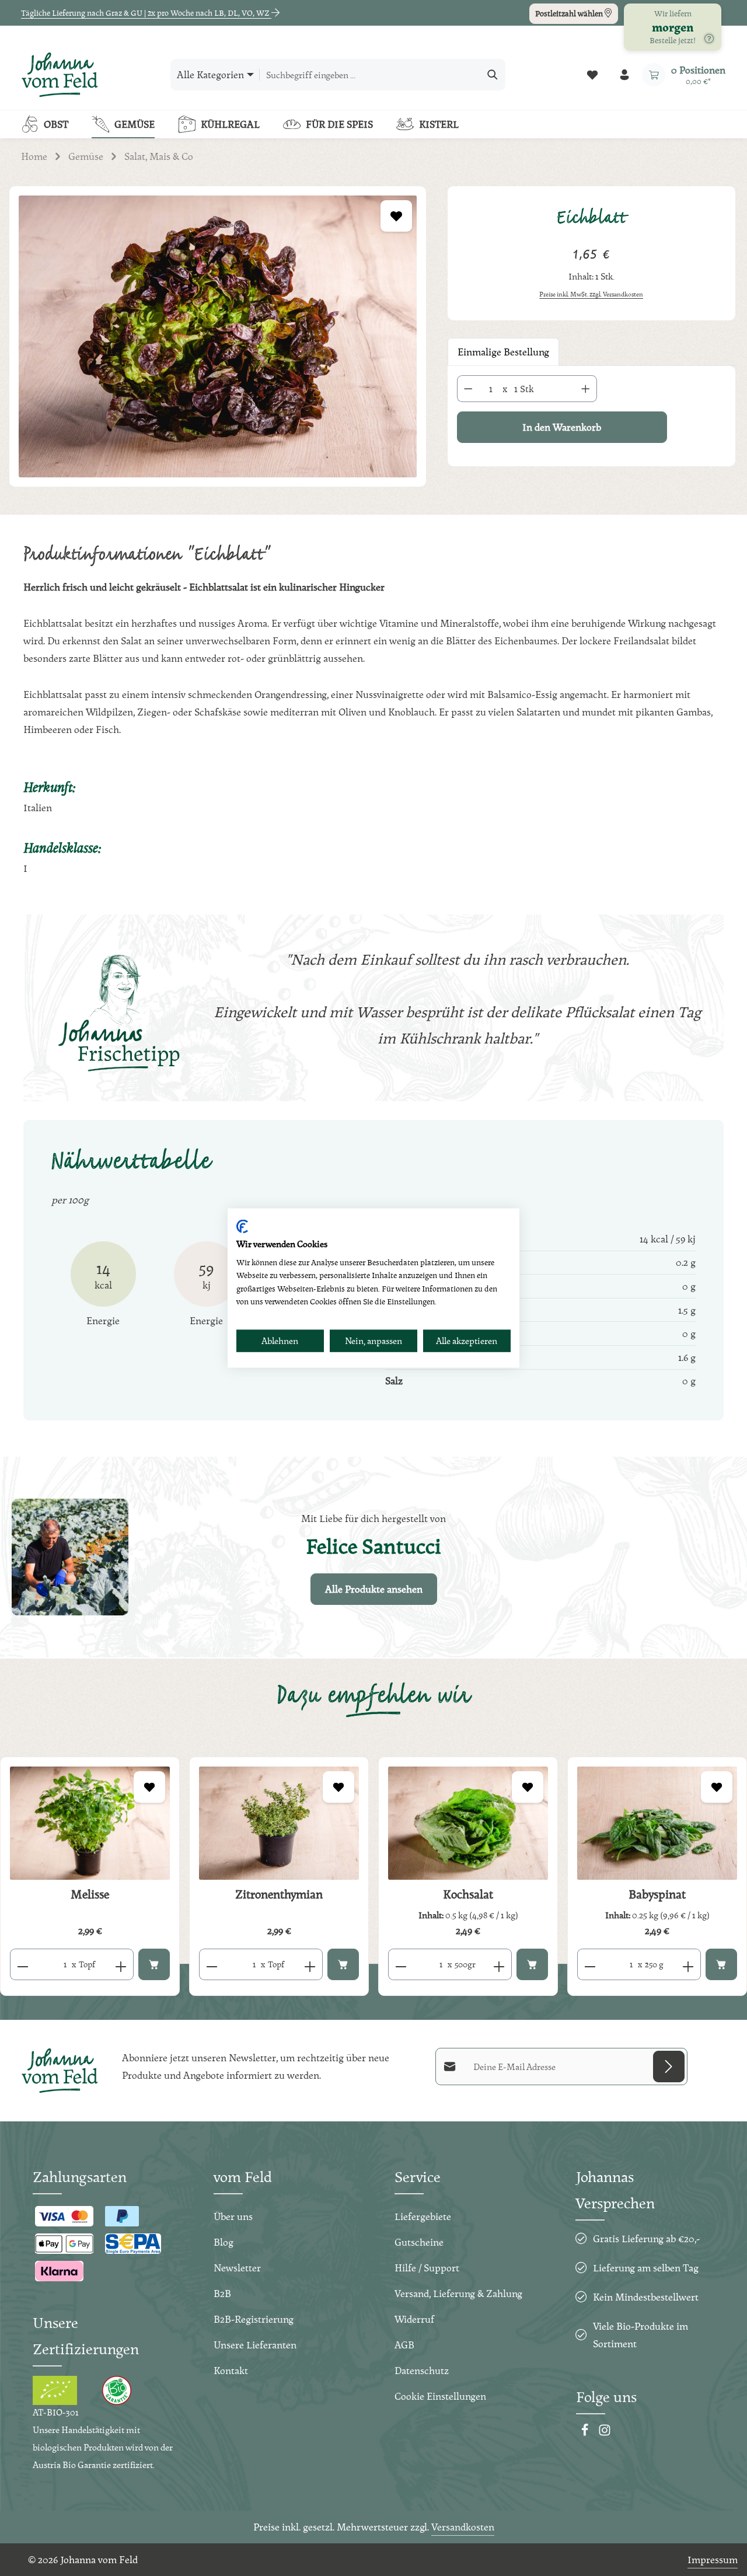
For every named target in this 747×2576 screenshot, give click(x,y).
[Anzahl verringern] (468, 389)
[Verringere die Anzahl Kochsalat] (401, 1964)
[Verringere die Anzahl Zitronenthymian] (212, 1964)
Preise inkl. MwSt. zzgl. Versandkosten (591, 294)
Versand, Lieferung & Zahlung (458, 2293)
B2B (222, 2293)
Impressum (713, 2559)
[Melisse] (90, 1823)
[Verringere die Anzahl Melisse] (22, 1964)
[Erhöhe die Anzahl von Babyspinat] (688, 1964)
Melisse (90, 1894)
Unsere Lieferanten (255, 2345)
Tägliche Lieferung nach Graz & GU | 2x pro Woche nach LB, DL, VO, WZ (146, 13)
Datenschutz (422, 2370)
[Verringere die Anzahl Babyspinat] (590, 1964)
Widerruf (414, 2319)
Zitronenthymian (279, 1894)
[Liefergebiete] (709, 39)
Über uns (233, 2216)
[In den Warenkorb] (154, 1964)
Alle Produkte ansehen (374, 1589)
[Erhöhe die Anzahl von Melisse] (121, 1964)
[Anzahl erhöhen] (586, 389)
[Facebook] (586, 2433)
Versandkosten (463, 2527)
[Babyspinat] (657, 1823)
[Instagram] (605, 2433)
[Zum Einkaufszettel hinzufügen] (396, 216)
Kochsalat (468, 1894)
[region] (218, 350)
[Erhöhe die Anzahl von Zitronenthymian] (310, 1964)
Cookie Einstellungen (440, 2396)
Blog (224, 2242)
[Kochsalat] (468, 1823)
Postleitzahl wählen (570, 13)
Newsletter (237, 2268)
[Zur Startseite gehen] (60, 75)
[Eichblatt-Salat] (218, 336)
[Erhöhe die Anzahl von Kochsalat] (499, 1964)
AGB (404, 2345)
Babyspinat (657, 1894)
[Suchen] (493, 75)
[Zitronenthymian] (279, 1823)
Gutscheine (419, 2242)
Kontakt (231, 2370)
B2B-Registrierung (254, 2319)
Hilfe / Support (427, 2268)
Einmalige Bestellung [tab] (503, 352)
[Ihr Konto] (624, 75)
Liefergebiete (423, 2216)
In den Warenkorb (562, 427)
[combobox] (370, 75)
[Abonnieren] (669, 2067)
